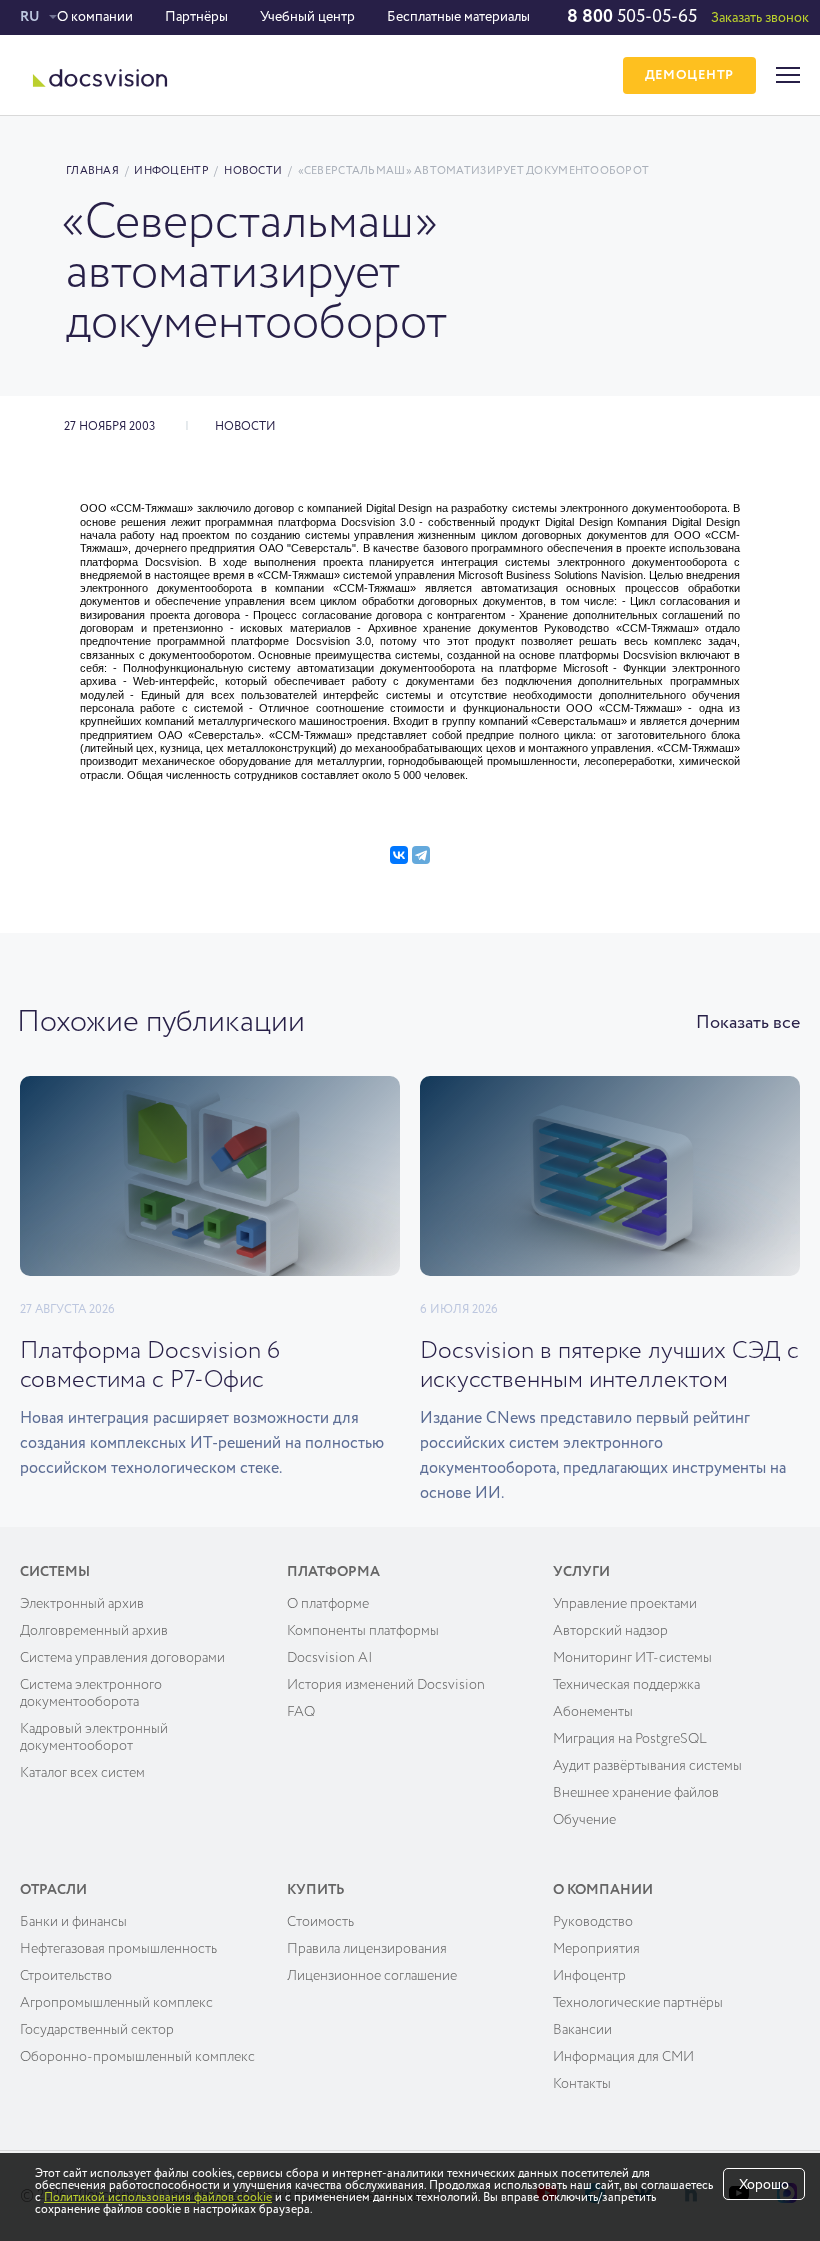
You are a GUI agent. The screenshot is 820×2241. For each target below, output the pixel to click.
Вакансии (582, 2030)
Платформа (333, 1572)
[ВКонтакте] (399, 855)
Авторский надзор (610, 1631)
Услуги (581, 1572)
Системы (55, 1572)
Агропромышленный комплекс (116, 2003)
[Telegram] (421, 855)
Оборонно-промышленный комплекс (137, 2057)
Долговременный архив (94, 1631)
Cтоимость (320, 1922)
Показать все (748, 1023)
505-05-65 (632, 17)
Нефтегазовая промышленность (118, 1949)
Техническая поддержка (626, 1685)
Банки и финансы (73, 1922)
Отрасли (53, 1890)
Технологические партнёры (638, 2003)
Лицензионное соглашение (372, 1976)
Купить (316, 1890)
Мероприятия (596, 1949)
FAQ (301, 1712)
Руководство (593, 1922)
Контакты (582, 2084)
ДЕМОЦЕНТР (689, 75)
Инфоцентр (171, 170)
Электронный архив (82, 1604)
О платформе (328, 1604)
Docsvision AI (330, 1658)
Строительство (66, 1976)
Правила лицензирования (367, 1949)
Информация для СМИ (623, 2057)
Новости (253, 170)
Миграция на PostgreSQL (630, 1739)
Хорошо (764, 2185)
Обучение (584, 1820)
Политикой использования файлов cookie (158, 2198)
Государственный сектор (97, 2030)
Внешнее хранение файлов (636, 1793)
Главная (92, 170)
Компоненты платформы (363, 1631)
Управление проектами (625, 1604)
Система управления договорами (122, 1658)
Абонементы (593, 1712)
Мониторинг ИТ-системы (632, 1658)
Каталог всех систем (82, 1773)
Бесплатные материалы (458, 17)
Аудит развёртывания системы (647, 1766)
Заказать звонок (760, 18)
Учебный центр (307, 17)
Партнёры (196, 17)
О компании (95, 17)
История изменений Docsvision (386, 1685)
